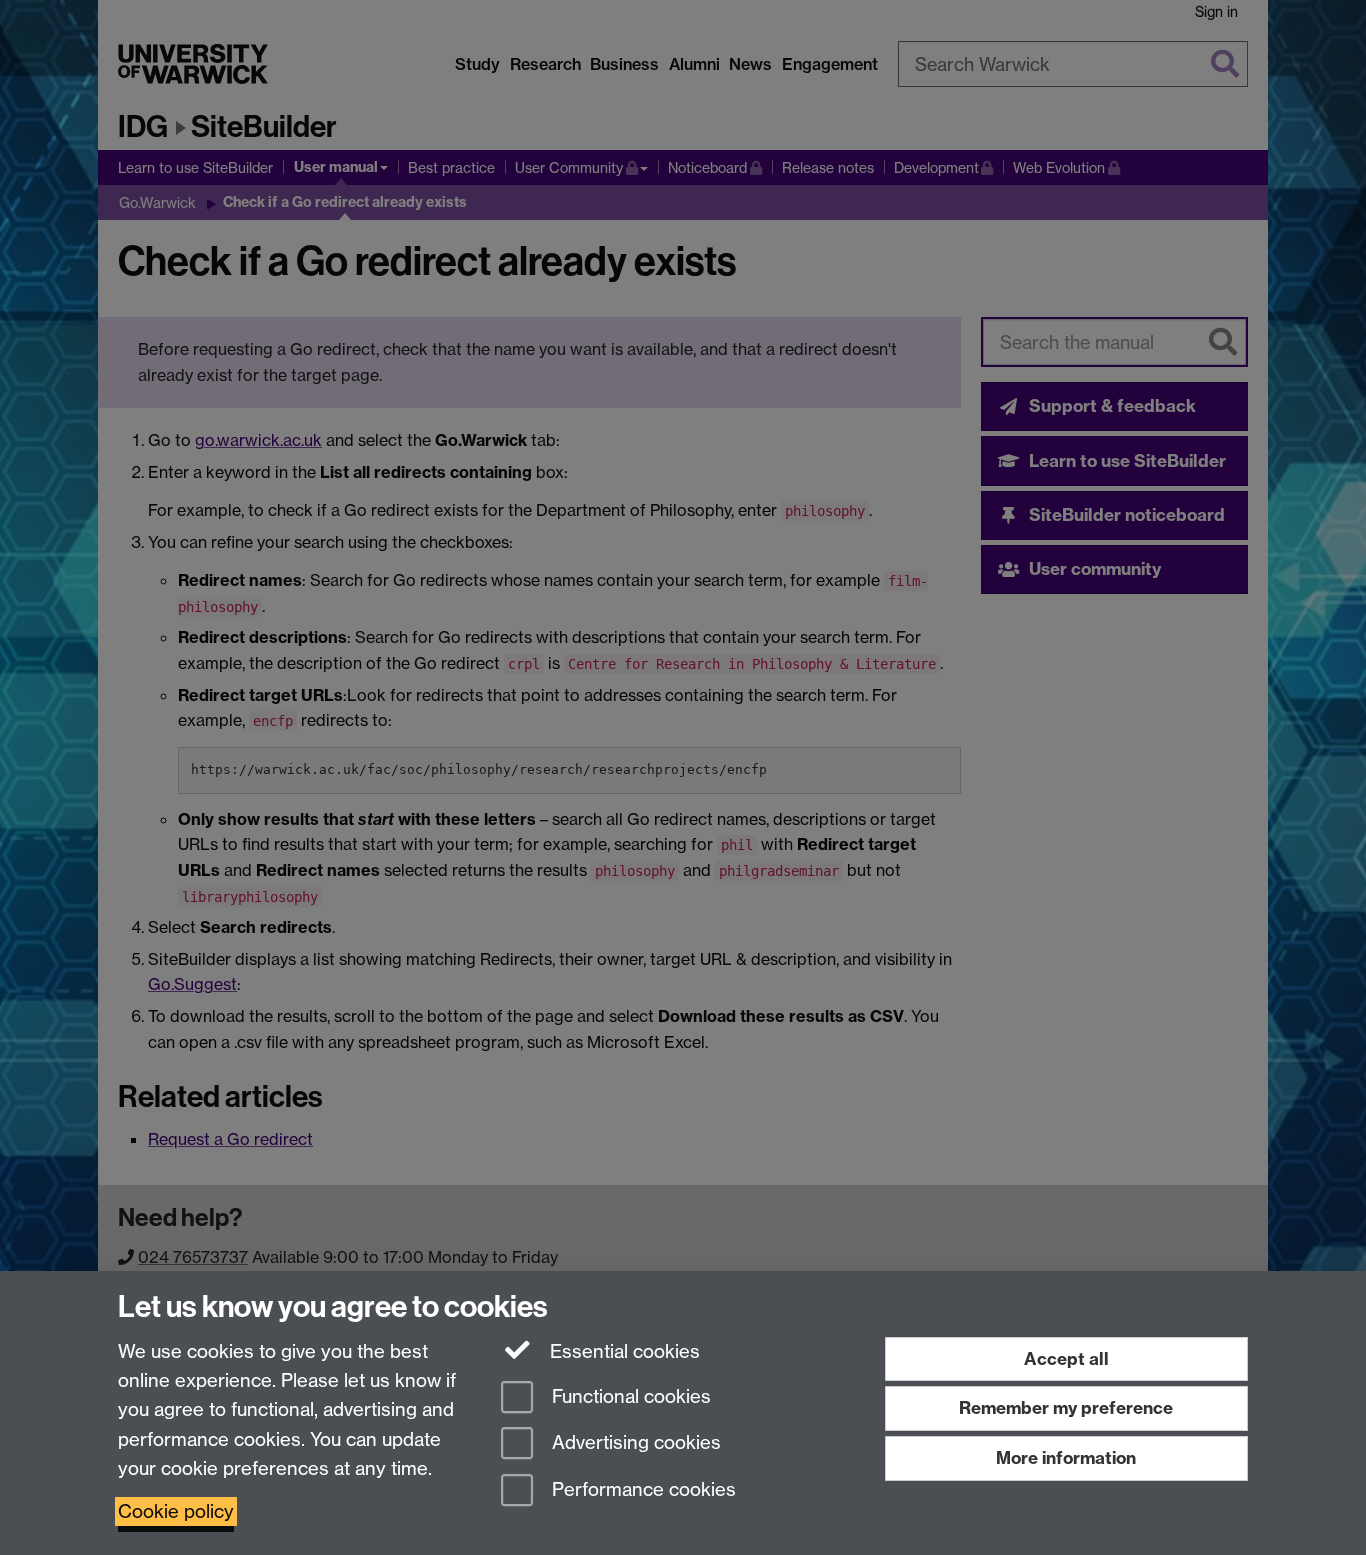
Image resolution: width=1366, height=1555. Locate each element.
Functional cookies (629, 1396)
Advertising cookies (634, 1443)
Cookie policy (176, 1511)
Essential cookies (622, 1351)
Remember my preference (1066, 1407)
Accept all (1066, 1358)
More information (1066, 1457)
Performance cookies (641, 1490)
